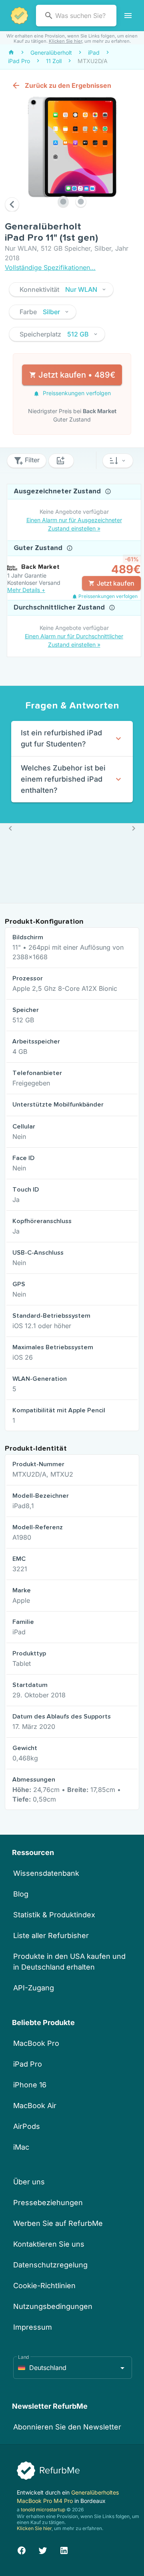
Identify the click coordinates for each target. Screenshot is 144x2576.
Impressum (33, 2327)
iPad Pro (28, 2064)
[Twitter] (43, 2549)
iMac (21, 2147)
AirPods (27, 2126)
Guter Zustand (39, 548)
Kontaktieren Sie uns (49, 2244)
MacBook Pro (36, 2043)
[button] (61, 289)
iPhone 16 (30, 2085)
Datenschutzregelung (50, 2265)
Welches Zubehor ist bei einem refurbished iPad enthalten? (63, 779)
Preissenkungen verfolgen (76, 393)
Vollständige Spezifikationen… (50, 267)
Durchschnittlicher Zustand (60, 608)
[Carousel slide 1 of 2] (63, 202)
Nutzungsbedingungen (53, 2306)
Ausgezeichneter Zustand (58, 491)
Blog (21, 1894)
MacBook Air (35, 2106)
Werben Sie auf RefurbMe (58, 2223)
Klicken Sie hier (65, 41)
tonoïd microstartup (43, 2510)
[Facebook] (22, 2549)
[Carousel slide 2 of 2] (81, 202)
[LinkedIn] (64, 2549)
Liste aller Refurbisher (51, 1935)
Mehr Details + (26, 590)
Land (24, 2357)
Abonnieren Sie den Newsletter (67, 2427)
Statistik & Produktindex (54, 1915)
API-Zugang (34, 1988)
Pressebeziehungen (48, 2203)
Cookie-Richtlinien (44, 2286)
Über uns (29, 2182)
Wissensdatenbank (46, 1873)
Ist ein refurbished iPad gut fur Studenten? (61, 738)
